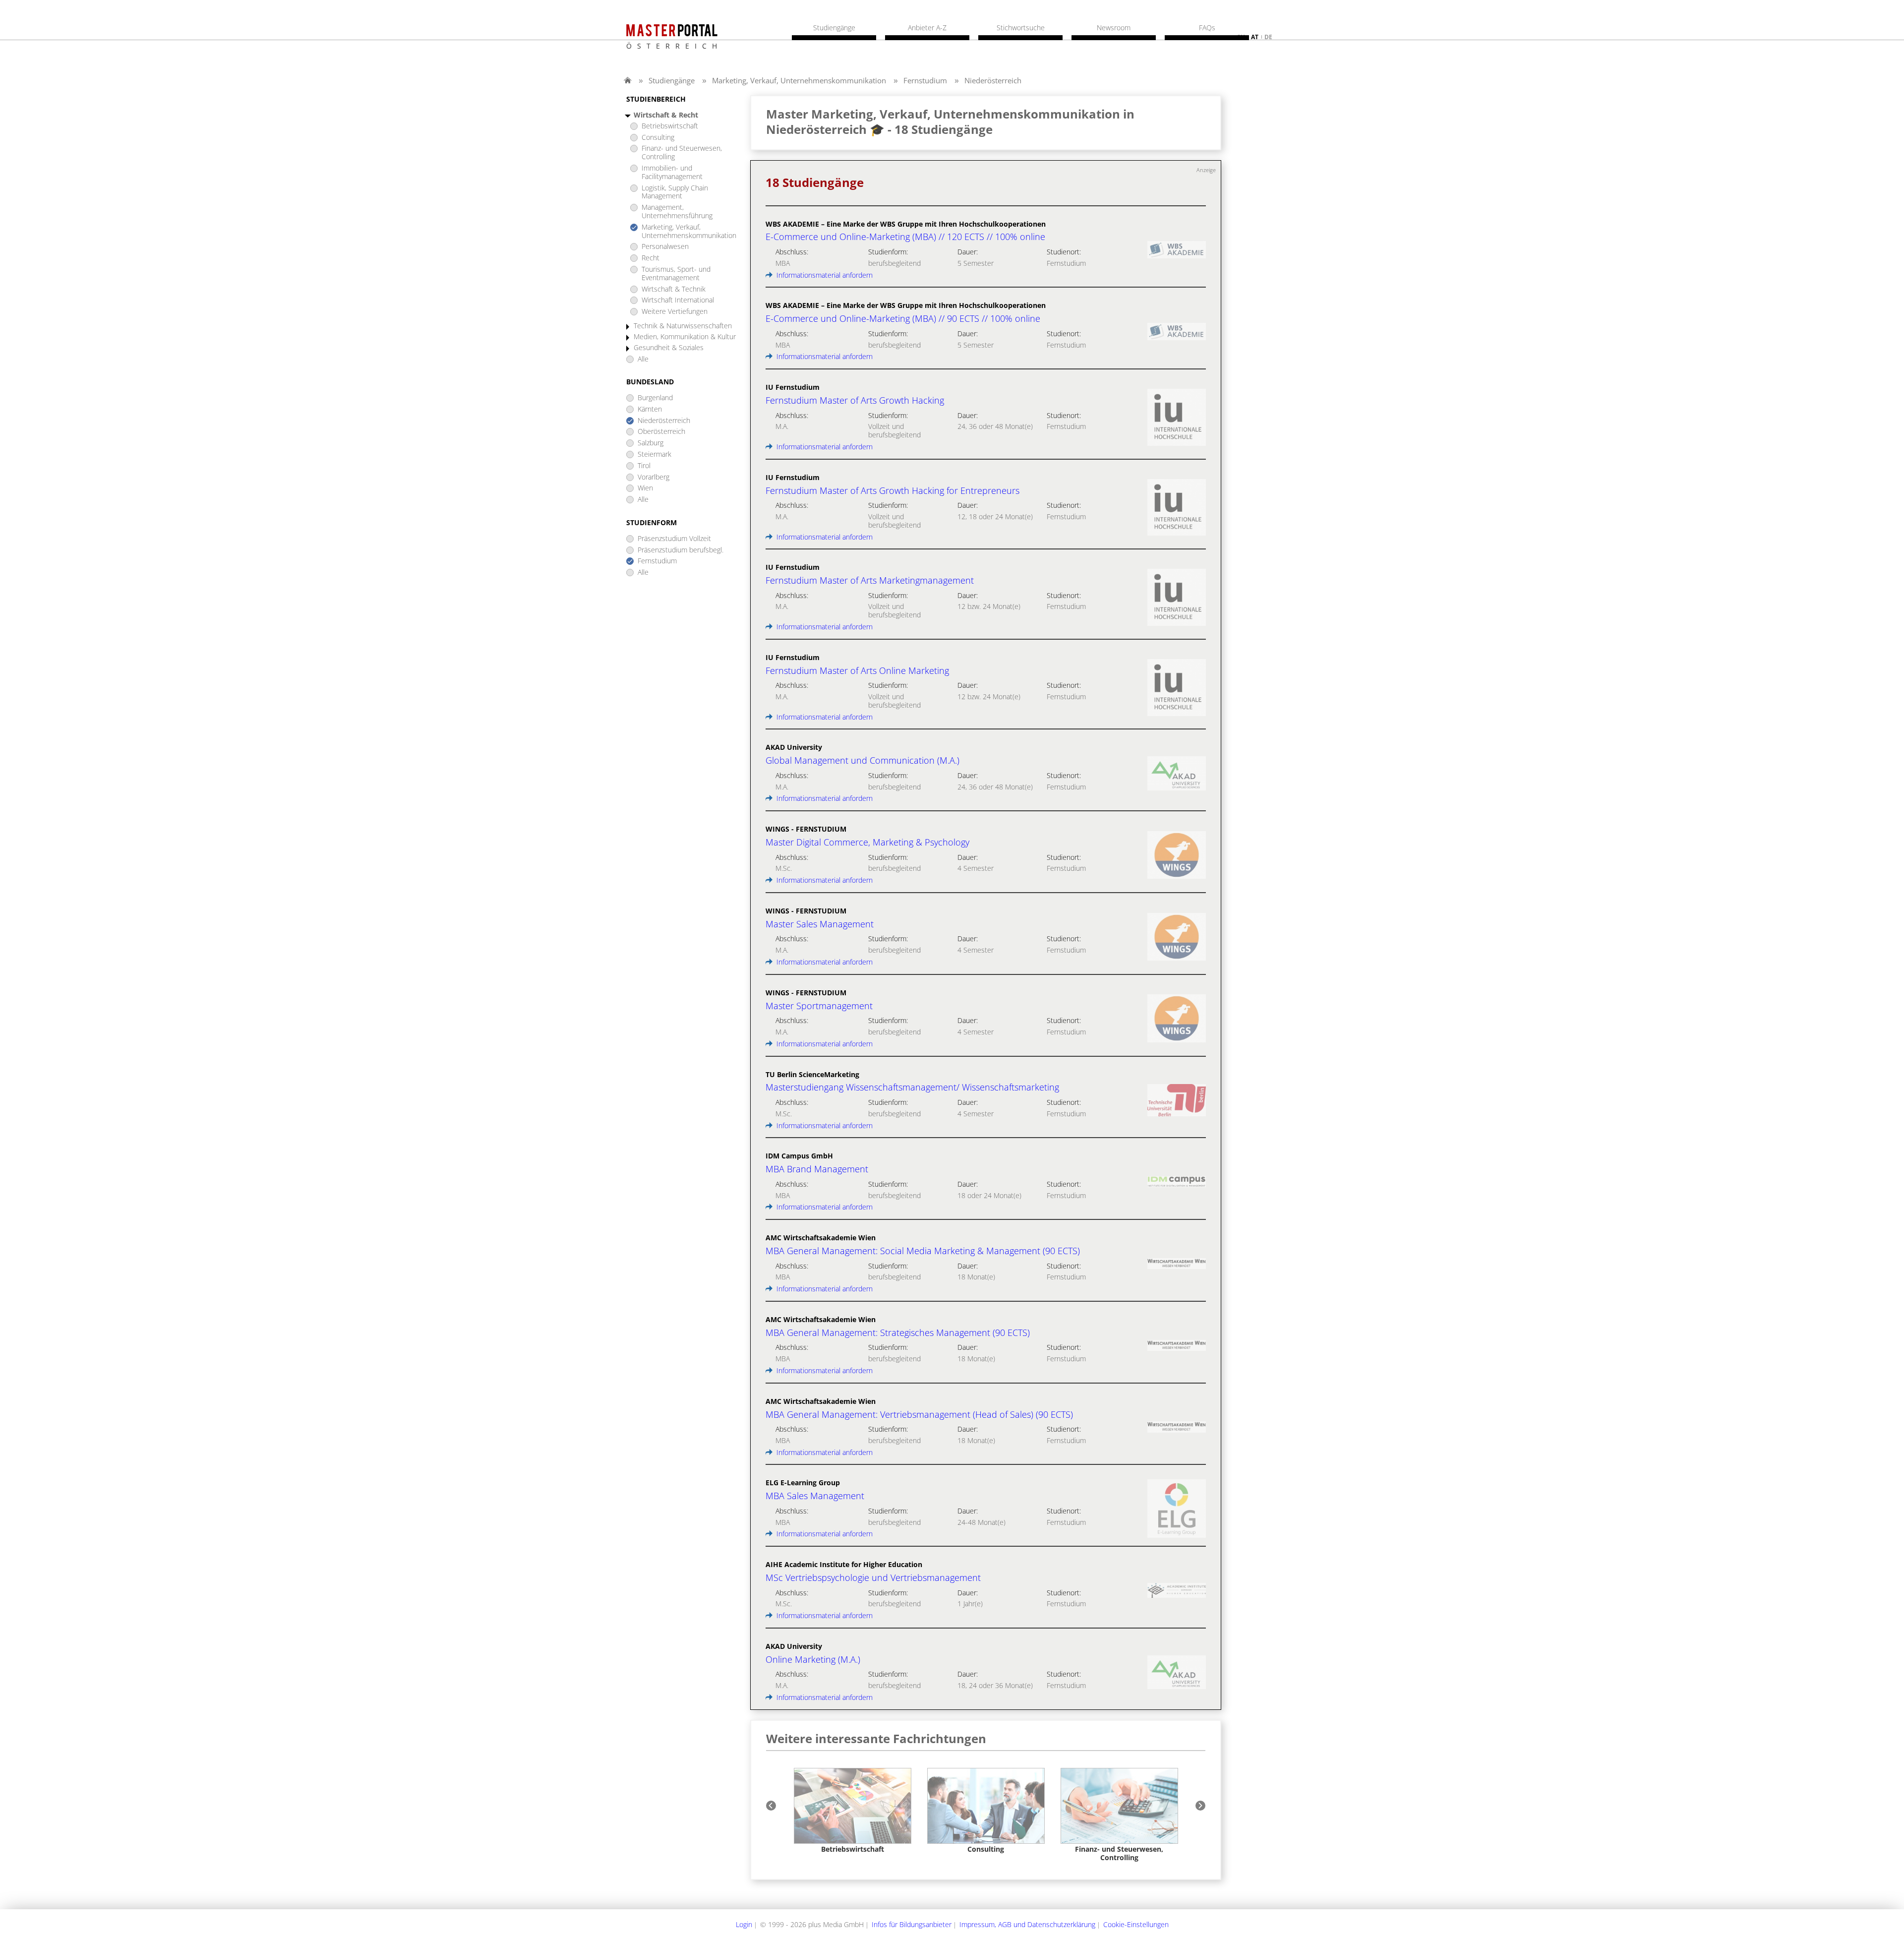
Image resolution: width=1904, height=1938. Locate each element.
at (1255, 37)
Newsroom (1114, 28)
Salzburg (651, 443)
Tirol (644, 466)
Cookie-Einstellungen (1136, 1924)
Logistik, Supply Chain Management (675, 192)
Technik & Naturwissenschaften (683, 326)
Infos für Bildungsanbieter (912, 1924)
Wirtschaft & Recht (666, 115)
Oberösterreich (661, 432)
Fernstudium (925, 80)
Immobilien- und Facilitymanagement (672, 173)
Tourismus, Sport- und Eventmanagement (676, 274)
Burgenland (655, 398)
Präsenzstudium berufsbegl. (681, 550)
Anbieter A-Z (927, 28)
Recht (651, 258)
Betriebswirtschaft (670, 126)
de (1268, 37)
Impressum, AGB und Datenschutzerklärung (1027, 1924)
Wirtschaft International (678, 300)
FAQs (1207, 28)
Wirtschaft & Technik (674, 289)
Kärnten (650, 409)
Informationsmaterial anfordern (824, 275)
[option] (853, 1811)
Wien (645, 488)
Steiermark (654, 454)
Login (744, 1924)
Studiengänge (672, 80)
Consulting (658, 138)
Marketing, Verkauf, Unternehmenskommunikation (799, 80)
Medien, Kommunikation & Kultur (685, 337)
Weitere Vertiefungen (675, 312)
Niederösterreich (993, 80)
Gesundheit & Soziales (669, 348)
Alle (643, 359)
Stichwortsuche (1021, 28)
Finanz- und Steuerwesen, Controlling (682, 153)
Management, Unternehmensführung (677, 212)
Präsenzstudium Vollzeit (674, 539)
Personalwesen (665, 247)
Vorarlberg (654, 477)
